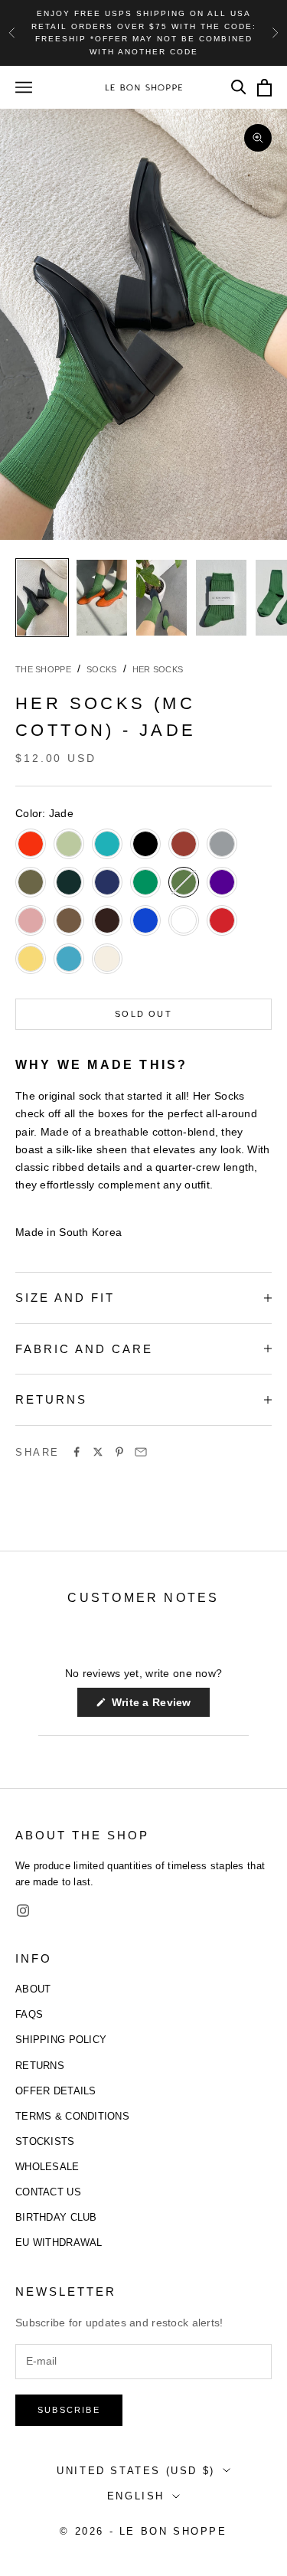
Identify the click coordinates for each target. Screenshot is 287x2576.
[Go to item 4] (221, 598)
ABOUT (33, 1989)
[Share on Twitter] (98, 1452)
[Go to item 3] (161, 598)
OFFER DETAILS (56, 2091)
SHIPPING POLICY (61, 2040)
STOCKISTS (45, 2141)
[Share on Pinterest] (119, 1452)
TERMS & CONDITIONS (72, 2116)
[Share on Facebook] (77, 1452)
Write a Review (159, 1706)
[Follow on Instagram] (23, 1911)
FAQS (29, 2014)
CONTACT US (48, 2192)
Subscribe (69, 2410)
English (136, 2496)
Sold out (143, 1014)
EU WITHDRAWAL (59, 2243)
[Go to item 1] (42, 598)
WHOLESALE (47, 2167)
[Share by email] (141, 1452)
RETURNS (40, 2066)
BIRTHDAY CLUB (56, 2217)
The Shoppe (43, 669)
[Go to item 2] (102, 598)
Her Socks (158, 669)
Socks (101, 669)
